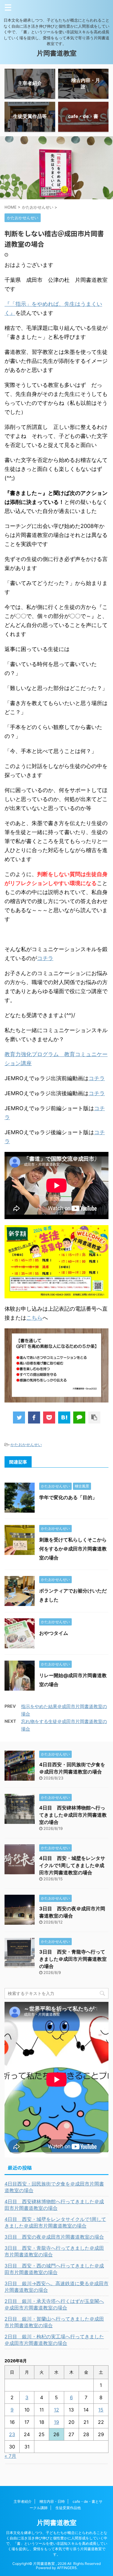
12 (56, 2410)
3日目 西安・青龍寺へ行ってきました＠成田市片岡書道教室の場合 (73, 1959)
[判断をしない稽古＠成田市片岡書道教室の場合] (64, 1418)
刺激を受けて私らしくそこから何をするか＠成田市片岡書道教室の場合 (73, 1549)
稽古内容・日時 (52, 2501)
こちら (34, 1318)
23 (12, 2434)
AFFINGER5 (67, 2568)
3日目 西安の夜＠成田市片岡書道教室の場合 (54, 2237)
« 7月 (10, 2456)
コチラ (45, 958)
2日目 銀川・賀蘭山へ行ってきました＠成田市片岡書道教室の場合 (54, 2322)
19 (56, 2422)
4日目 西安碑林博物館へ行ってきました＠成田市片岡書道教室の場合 (73, 1815)
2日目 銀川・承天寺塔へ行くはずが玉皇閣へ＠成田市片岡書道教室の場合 (54, 2304)
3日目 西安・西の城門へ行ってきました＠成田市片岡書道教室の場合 (54, 2269)
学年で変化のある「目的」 (68, 1497)
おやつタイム (54, 1633)
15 (101, 2410)
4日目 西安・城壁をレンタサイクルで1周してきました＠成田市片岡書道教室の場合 (72, 1865)
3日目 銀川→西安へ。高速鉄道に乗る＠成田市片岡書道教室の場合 (56, 2287)
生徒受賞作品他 (68, 2508)
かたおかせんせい (26, 1445)
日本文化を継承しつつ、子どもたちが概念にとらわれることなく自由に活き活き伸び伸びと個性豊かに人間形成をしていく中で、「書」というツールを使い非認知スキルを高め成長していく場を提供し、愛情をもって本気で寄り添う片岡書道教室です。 (57, 2543)
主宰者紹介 (23, 2501)
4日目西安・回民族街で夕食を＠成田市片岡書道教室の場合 (54, 2187)
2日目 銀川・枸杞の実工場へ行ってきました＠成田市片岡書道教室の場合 (54, 2340)
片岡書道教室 (57, 53)
